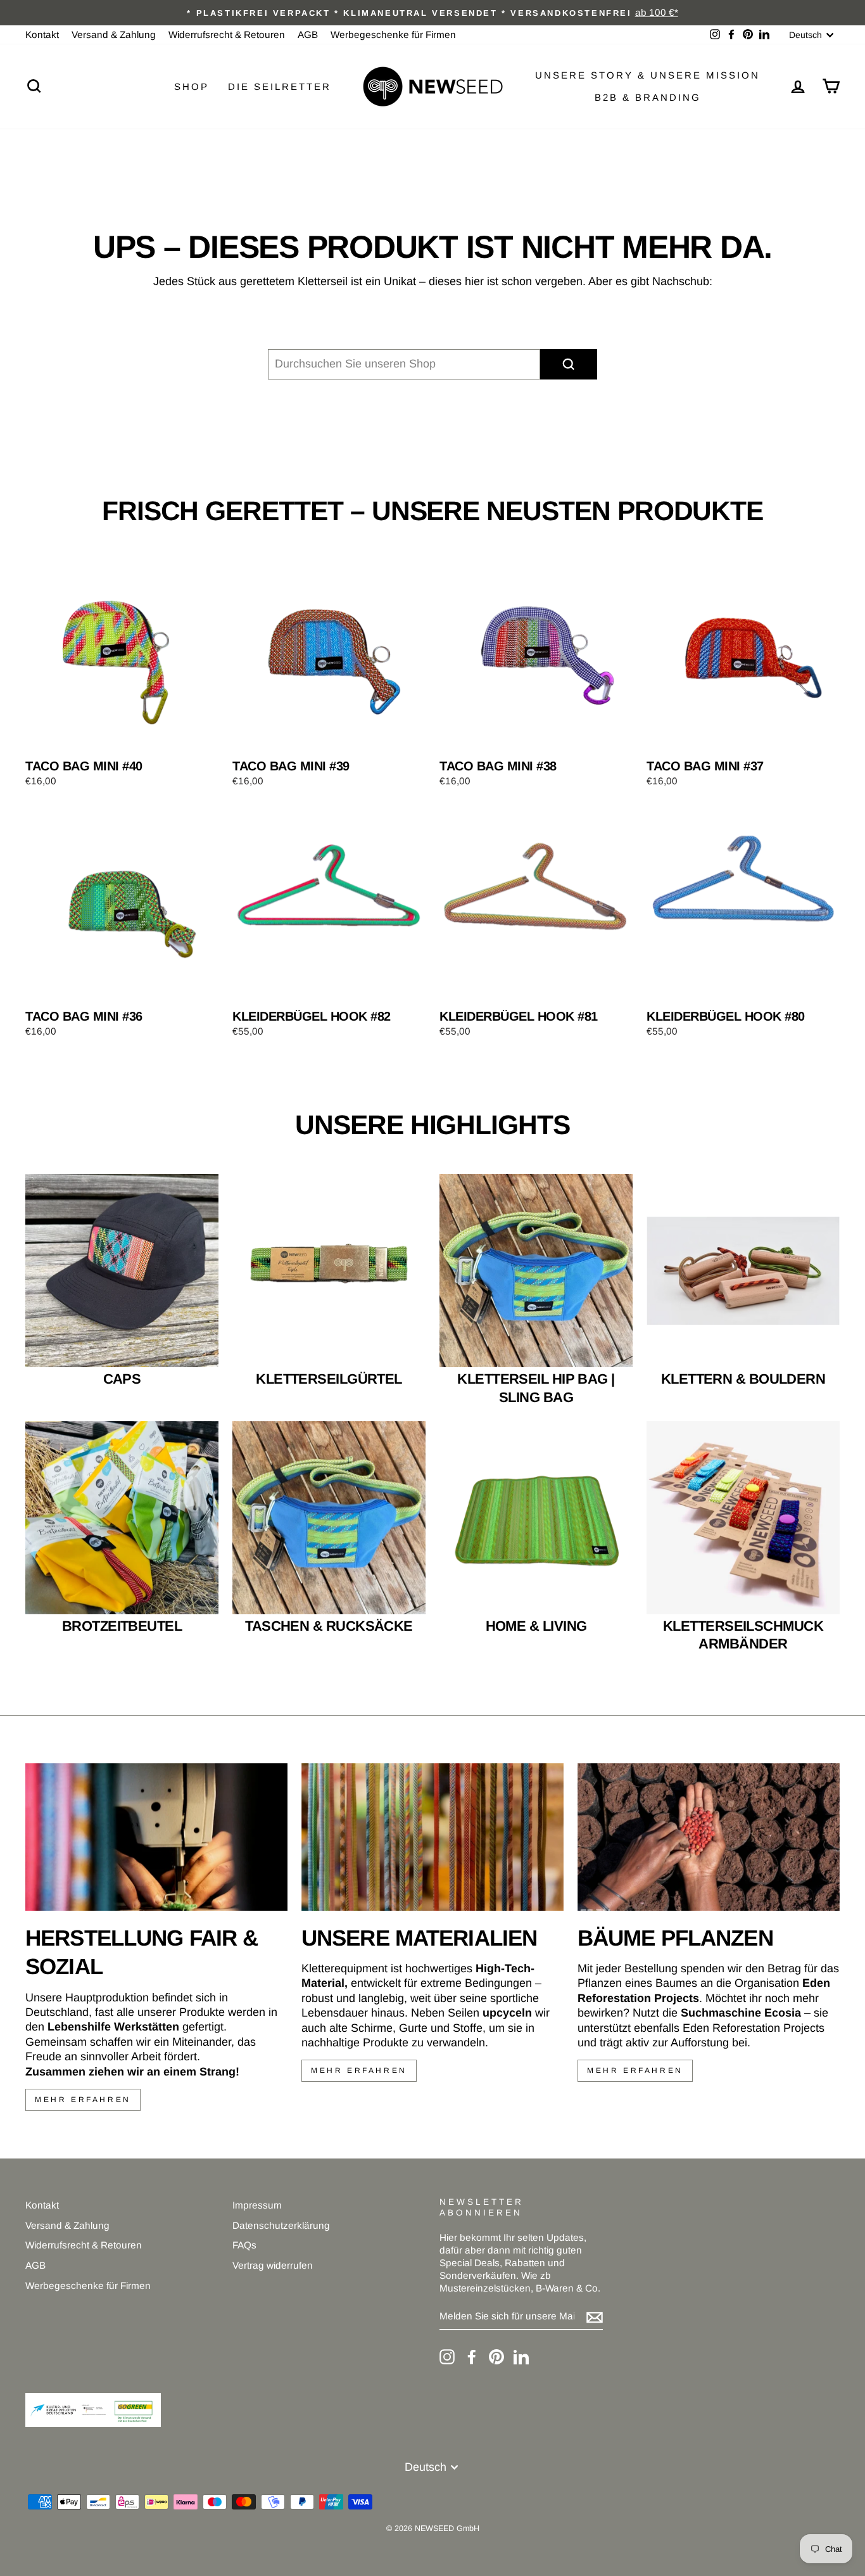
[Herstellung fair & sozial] (156, 1837)
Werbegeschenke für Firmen (393, 35)
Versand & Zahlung (114, 35)
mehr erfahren (83, 2100)
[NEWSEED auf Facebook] (472, 2357)
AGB (308, 35)
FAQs (244, 2245)
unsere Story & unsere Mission (647, 75)
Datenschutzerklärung (281, 2225)
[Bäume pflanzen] (709, 1837)
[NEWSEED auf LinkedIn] (521, 2357)
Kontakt (42, 35)
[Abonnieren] (595, 2317)
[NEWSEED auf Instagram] (447, 2357)
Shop (192, 86)
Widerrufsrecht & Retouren (227, 35)
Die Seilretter (280, 86)
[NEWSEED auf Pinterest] (496, 2357)
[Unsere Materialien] (432, 1837)
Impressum (257, 2205)
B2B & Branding (648, 97)
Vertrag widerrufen (273, 2265)
